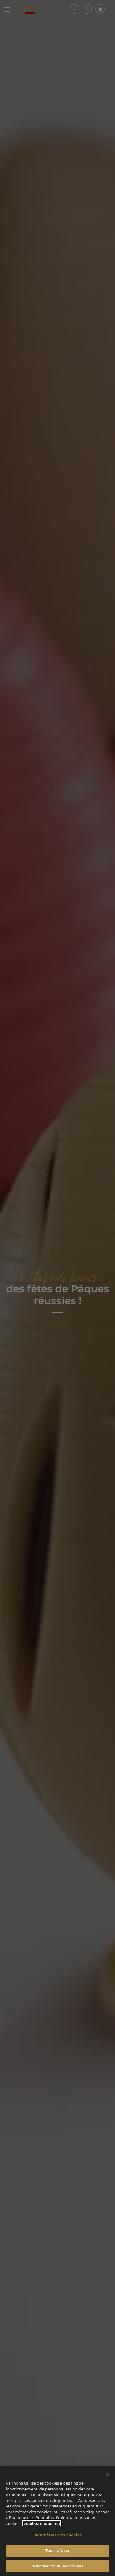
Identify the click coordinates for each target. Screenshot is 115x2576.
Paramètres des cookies (57, 2535)
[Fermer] (108, 2475)
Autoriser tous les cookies (57, 2566)
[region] (57, 2521)
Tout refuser (58, 2550)
